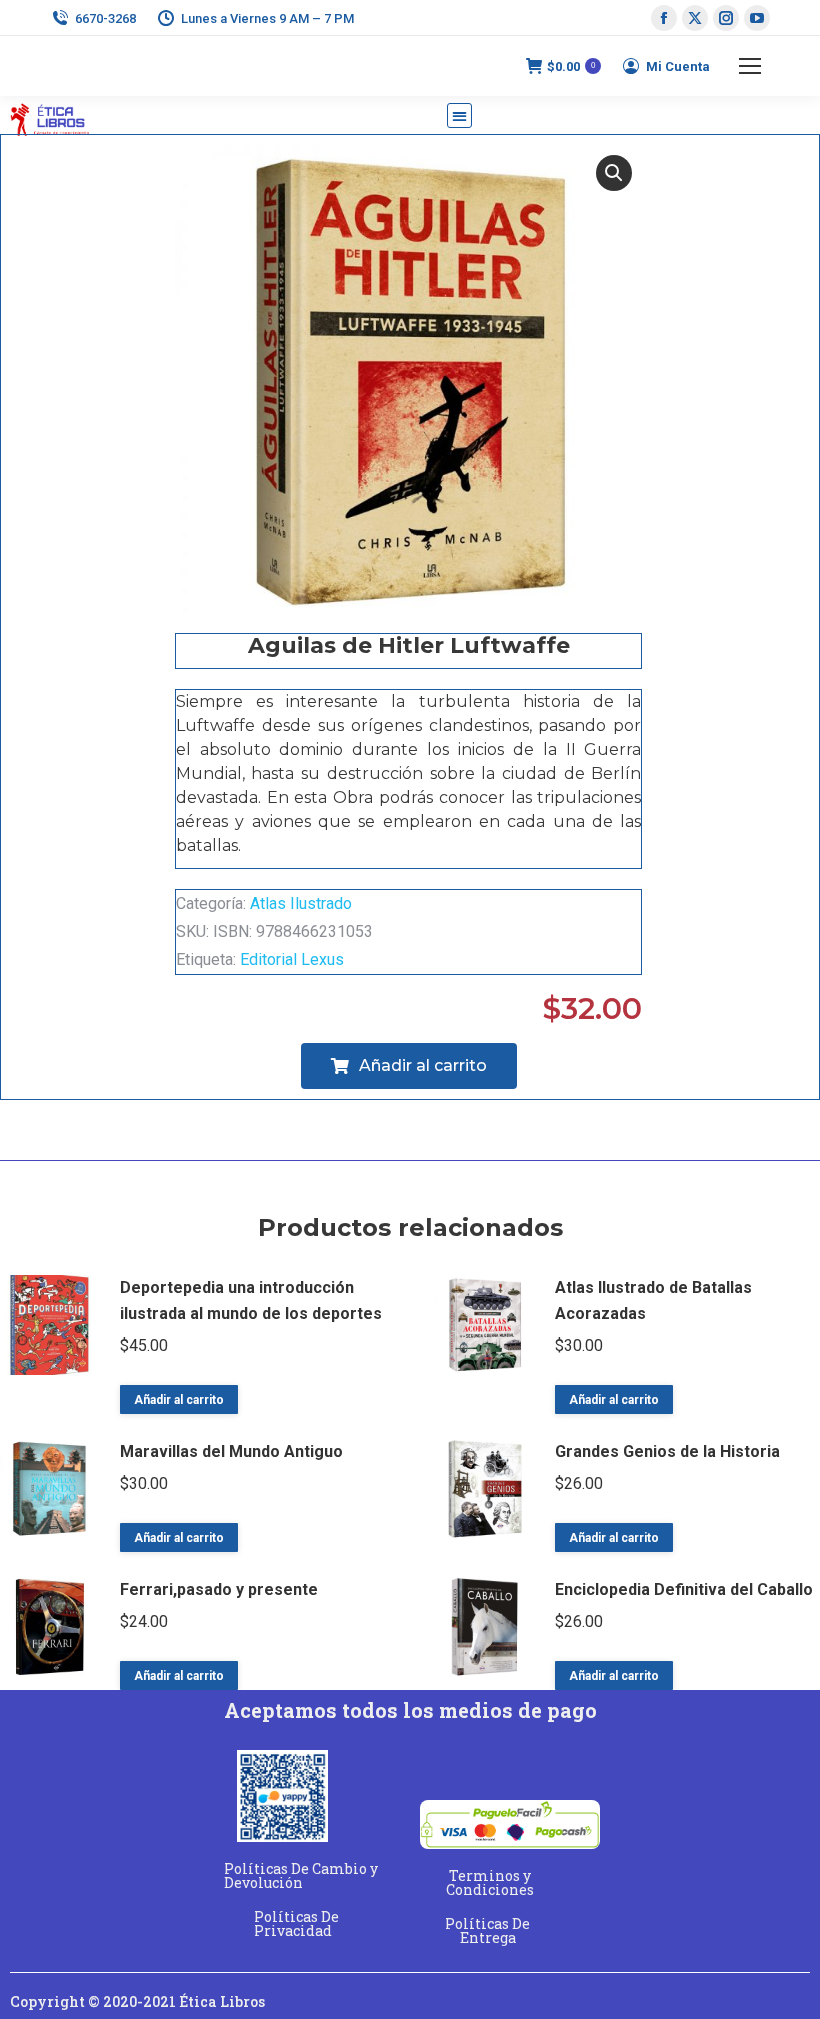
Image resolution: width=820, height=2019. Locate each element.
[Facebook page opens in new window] (664, 18)
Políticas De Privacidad (296, 1923)
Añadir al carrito (179, 1400)
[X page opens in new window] (695, 18)
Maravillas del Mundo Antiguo (231, 1451)
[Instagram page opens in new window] (726, 18)
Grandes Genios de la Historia (667, 1451)
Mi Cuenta (678, 66)
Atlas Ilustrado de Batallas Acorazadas (653, 1300)
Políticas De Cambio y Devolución (301, 1875)
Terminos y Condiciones (490, 1882)
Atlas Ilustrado (301, 903)
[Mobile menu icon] (750, 66)
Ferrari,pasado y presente (219, 1589)
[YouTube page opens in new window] (757, 18)
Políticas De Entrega (487, 1930)
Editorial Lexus (292, 959)
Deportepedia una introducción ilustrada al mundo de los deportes (251, 1300)
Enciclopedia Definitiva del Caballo (684, 1589)
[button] (459, 115)
